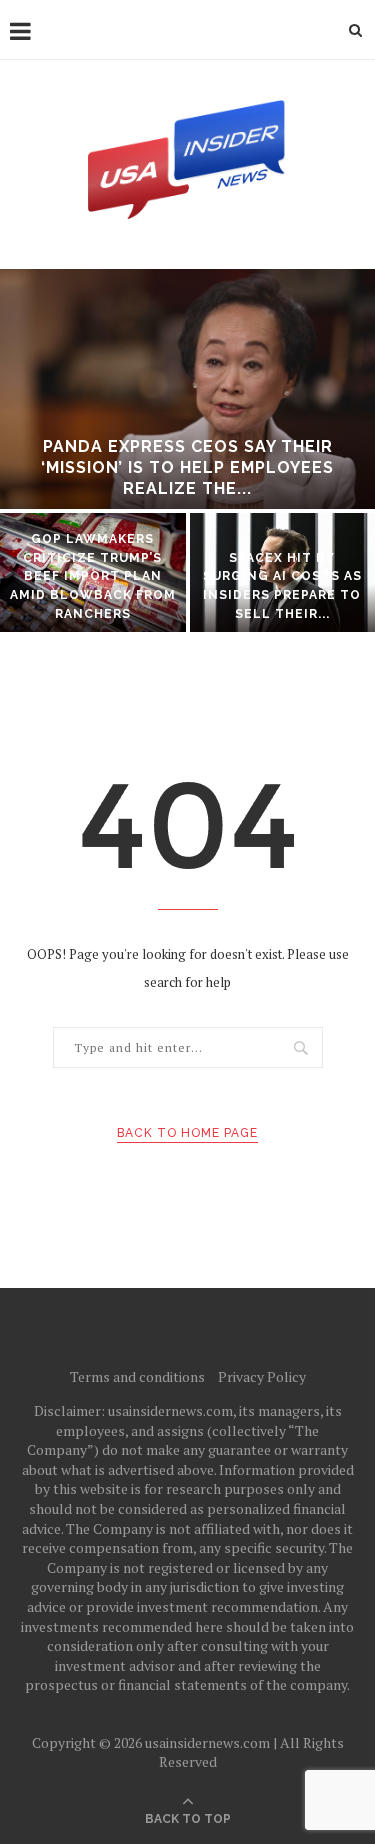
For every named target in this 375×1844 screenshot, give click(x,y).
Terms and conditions (137, 1376)
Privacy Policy (262, 1376)
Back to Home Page (187, 1133)
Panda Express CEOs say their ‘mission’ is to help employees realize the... (187, 467)
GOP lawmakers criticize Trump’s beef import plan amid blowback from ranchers (93, 576)
